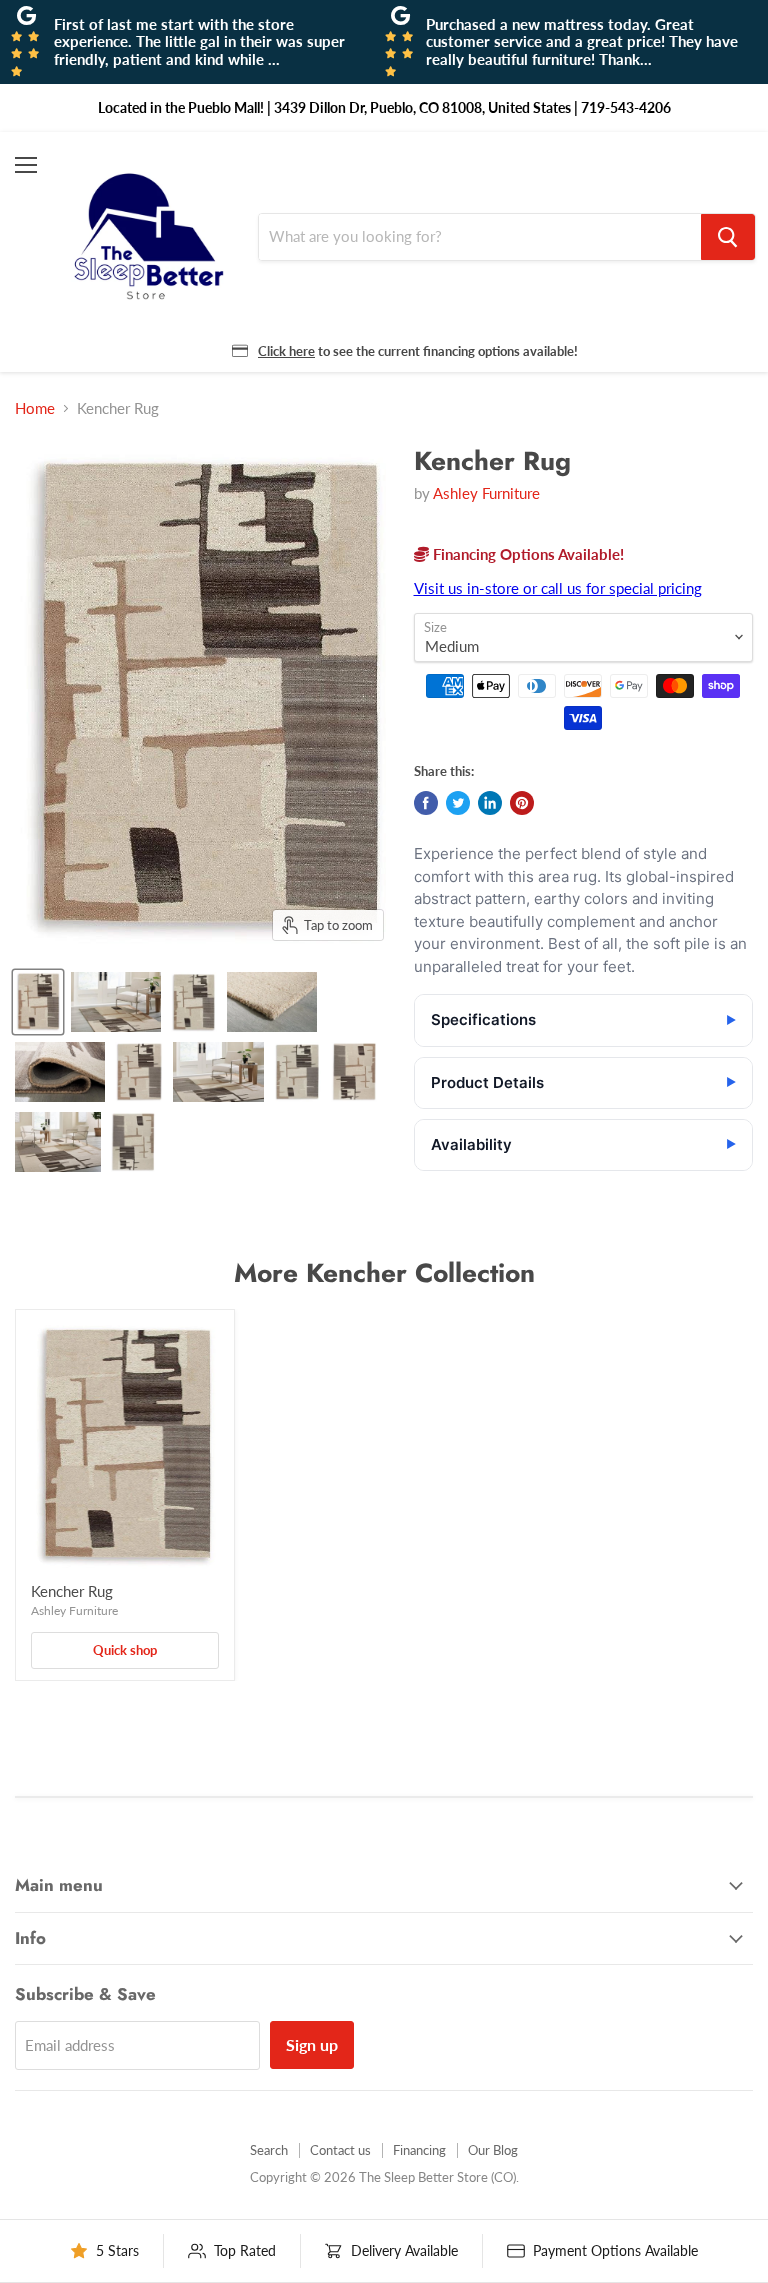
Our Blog (493, 2150)
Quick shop (125, 1650)
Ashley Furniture (486, 493)
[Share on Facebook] (426, 803)
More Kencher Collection (384, 1273)
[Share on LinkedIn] (490, 803)
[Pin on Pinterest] (522, 803)
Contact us (340, 2150)
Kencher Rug (72, 1591)
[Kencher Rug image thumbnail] (38, 1002)
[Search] (728, 237)
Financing (419, 2150)
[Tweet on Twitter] (458, 803)
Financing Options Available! (526, 554)
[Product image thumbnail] (116, 1002)
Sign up (312, 2044)
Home (35, 408)
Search (269, 2150)
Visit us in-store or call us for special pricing (558, 588)
